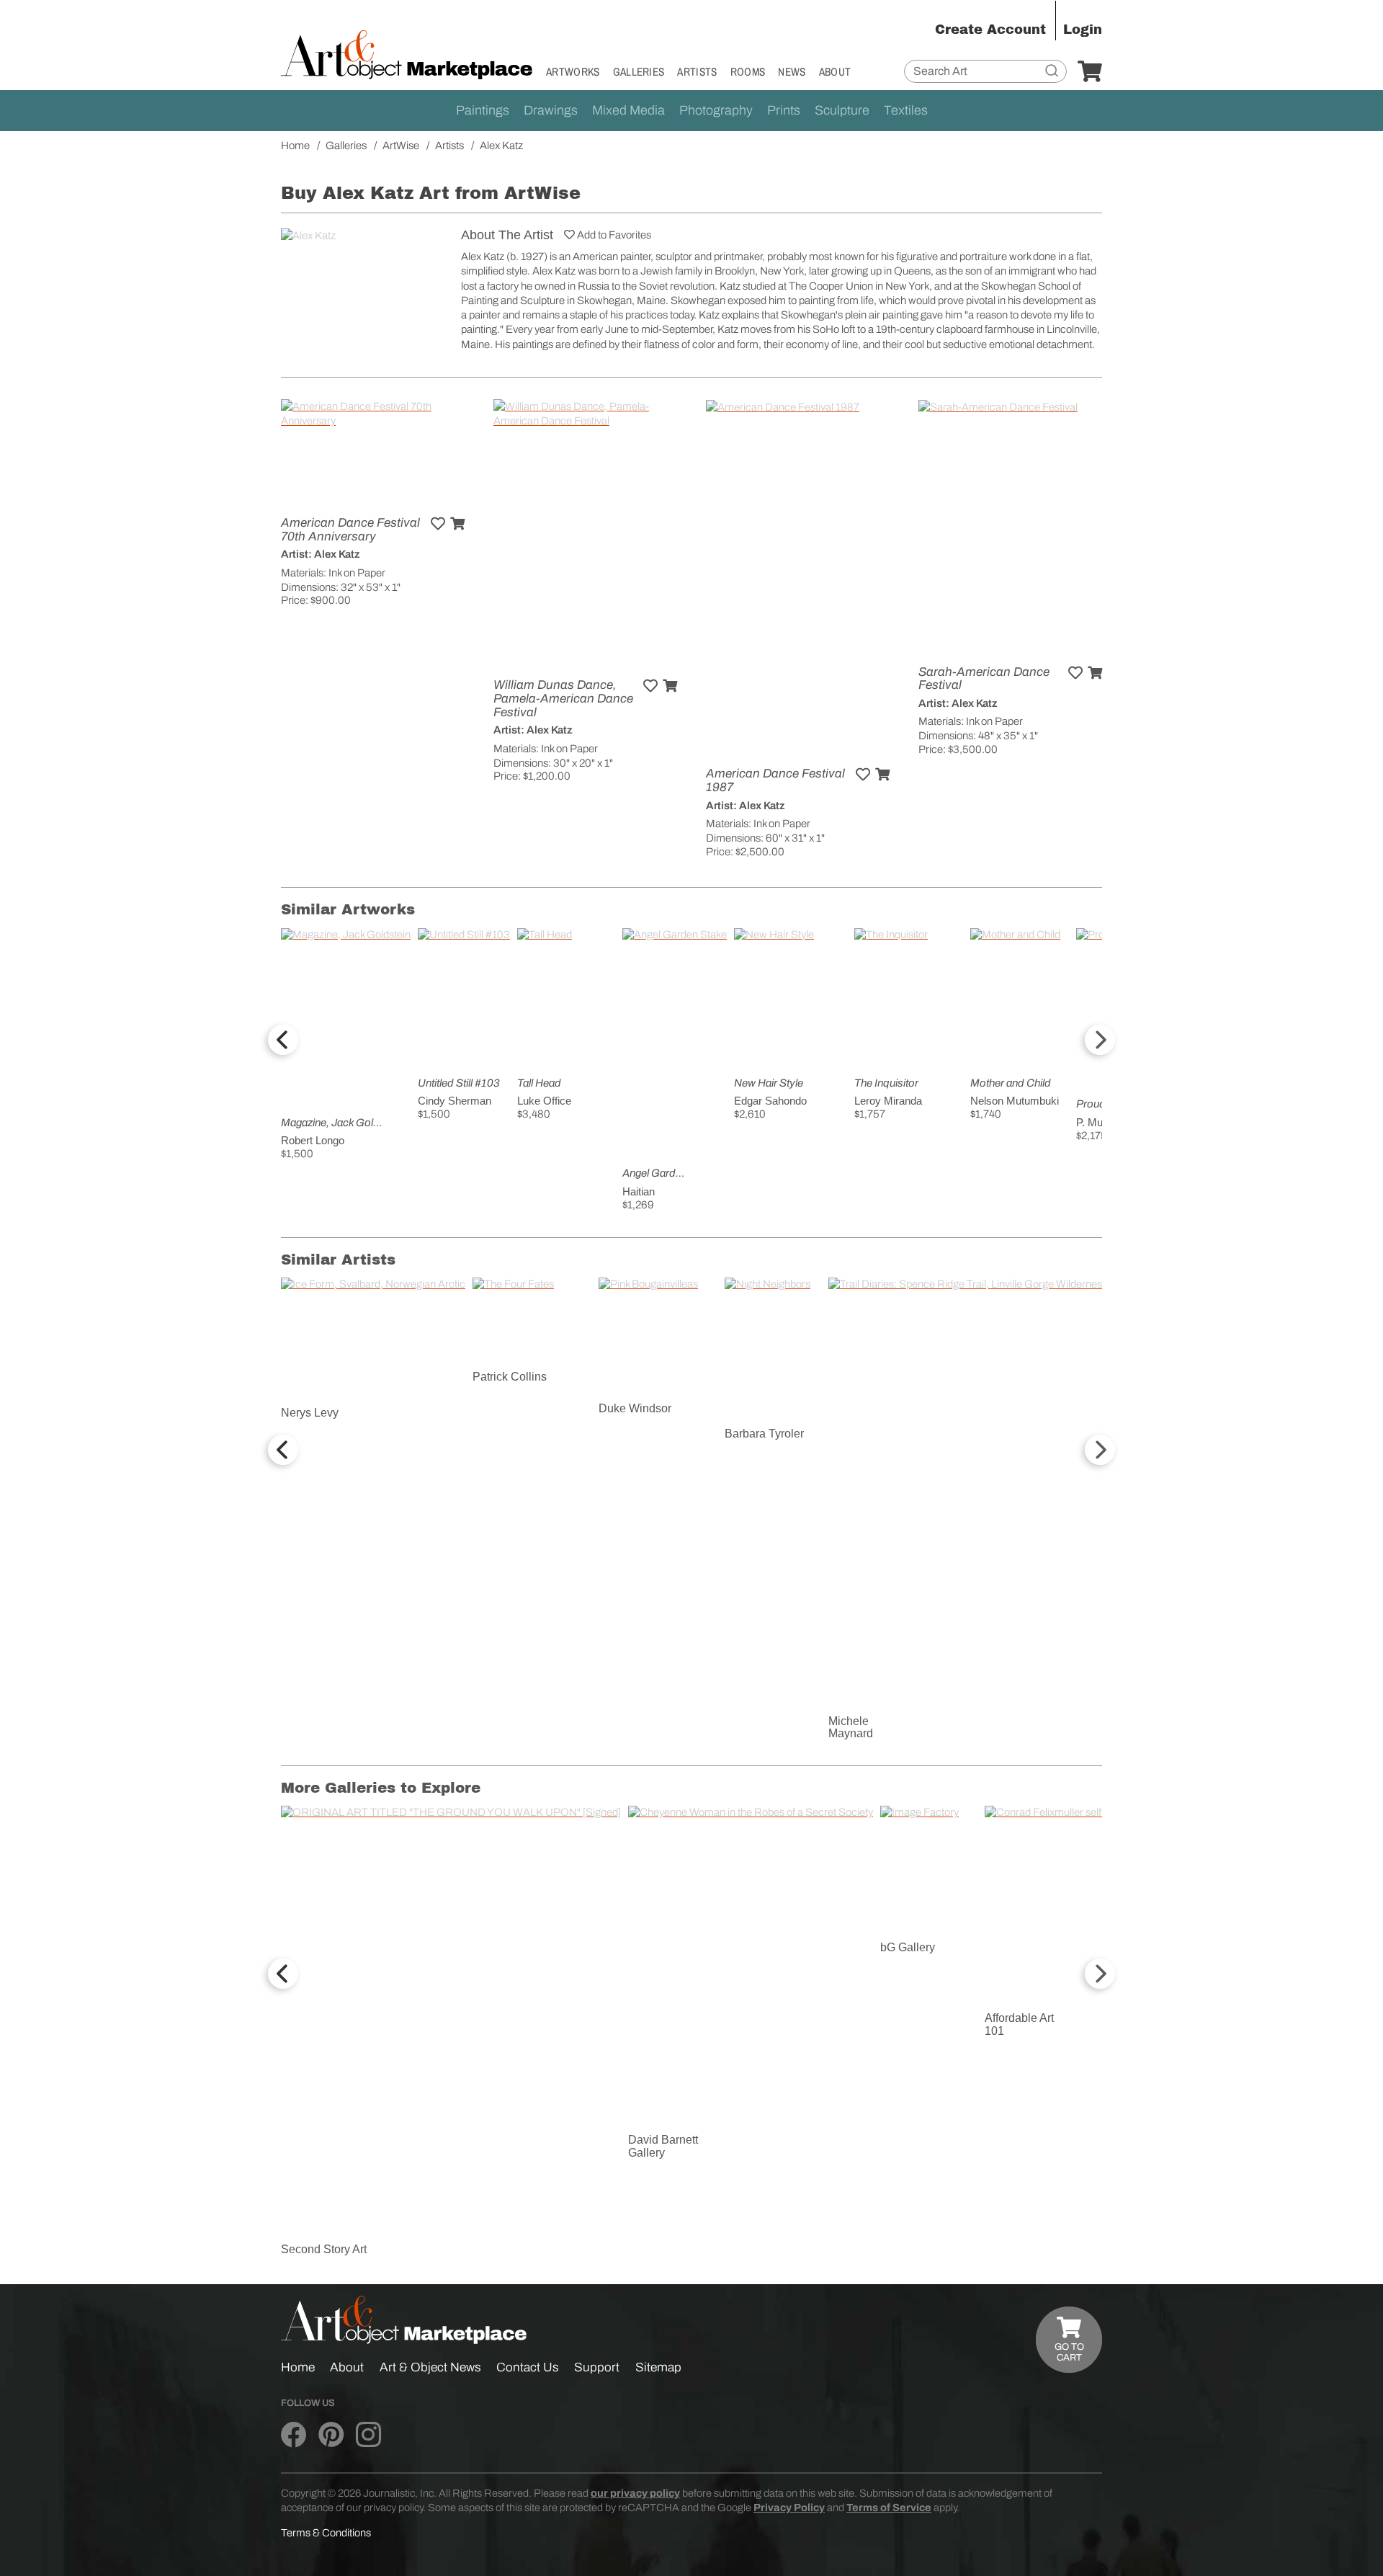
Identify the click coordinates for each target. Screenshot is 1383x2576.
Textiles (906, 110)
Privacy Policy (789, 2508)
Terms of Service (889, 2508)
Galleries (639, 72)
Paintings (483, 110)
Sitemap (658, 2367)
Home (298, 2367)
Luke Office (544, 1101)
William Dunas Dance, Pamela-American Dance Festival (563, 698)
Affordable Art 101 (1019, 2024)
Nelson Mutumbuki (1015, 1101)
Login (1083, 30)
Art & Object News (430, 2367)
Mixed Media (628, 110)
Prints (784, 110)
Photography (716, 110)
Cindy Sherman (455, 1101)
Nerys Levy (310, 1413)
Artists (697, 72)
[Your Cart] (1090, 72)
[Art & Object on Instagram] (368, 2435)
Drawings (551, 110)
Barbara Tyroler (764, 1434)
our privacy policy (635, 2493)
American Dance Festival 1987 (775, 780)
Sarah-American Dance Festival (984, 679)
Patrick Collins (510, 1377)
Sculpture (842, 110)
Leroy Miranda (888, 1101)
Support (597, 2367)
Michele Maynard (851, 1728)
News (792, 72)
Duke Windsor (635, 1408)
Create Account (990, 30)
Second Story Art (324, 2249)
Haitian (639, 1191)
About (835, 72)
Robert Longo (313, 1140)
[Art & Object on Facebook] (294, 2435)
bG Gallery (908, 1947)
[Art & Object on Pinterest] (331, 2435)
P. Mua (1092, 1122)
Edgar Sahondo (770, 1101)
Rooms (748, 72)
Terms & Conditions (326, 2533)
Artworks (573, 72)
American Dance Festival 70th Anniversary (350, 530)
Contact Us (528, 2367)
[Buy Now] (457, 524)
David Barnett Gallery (663, 2146)
